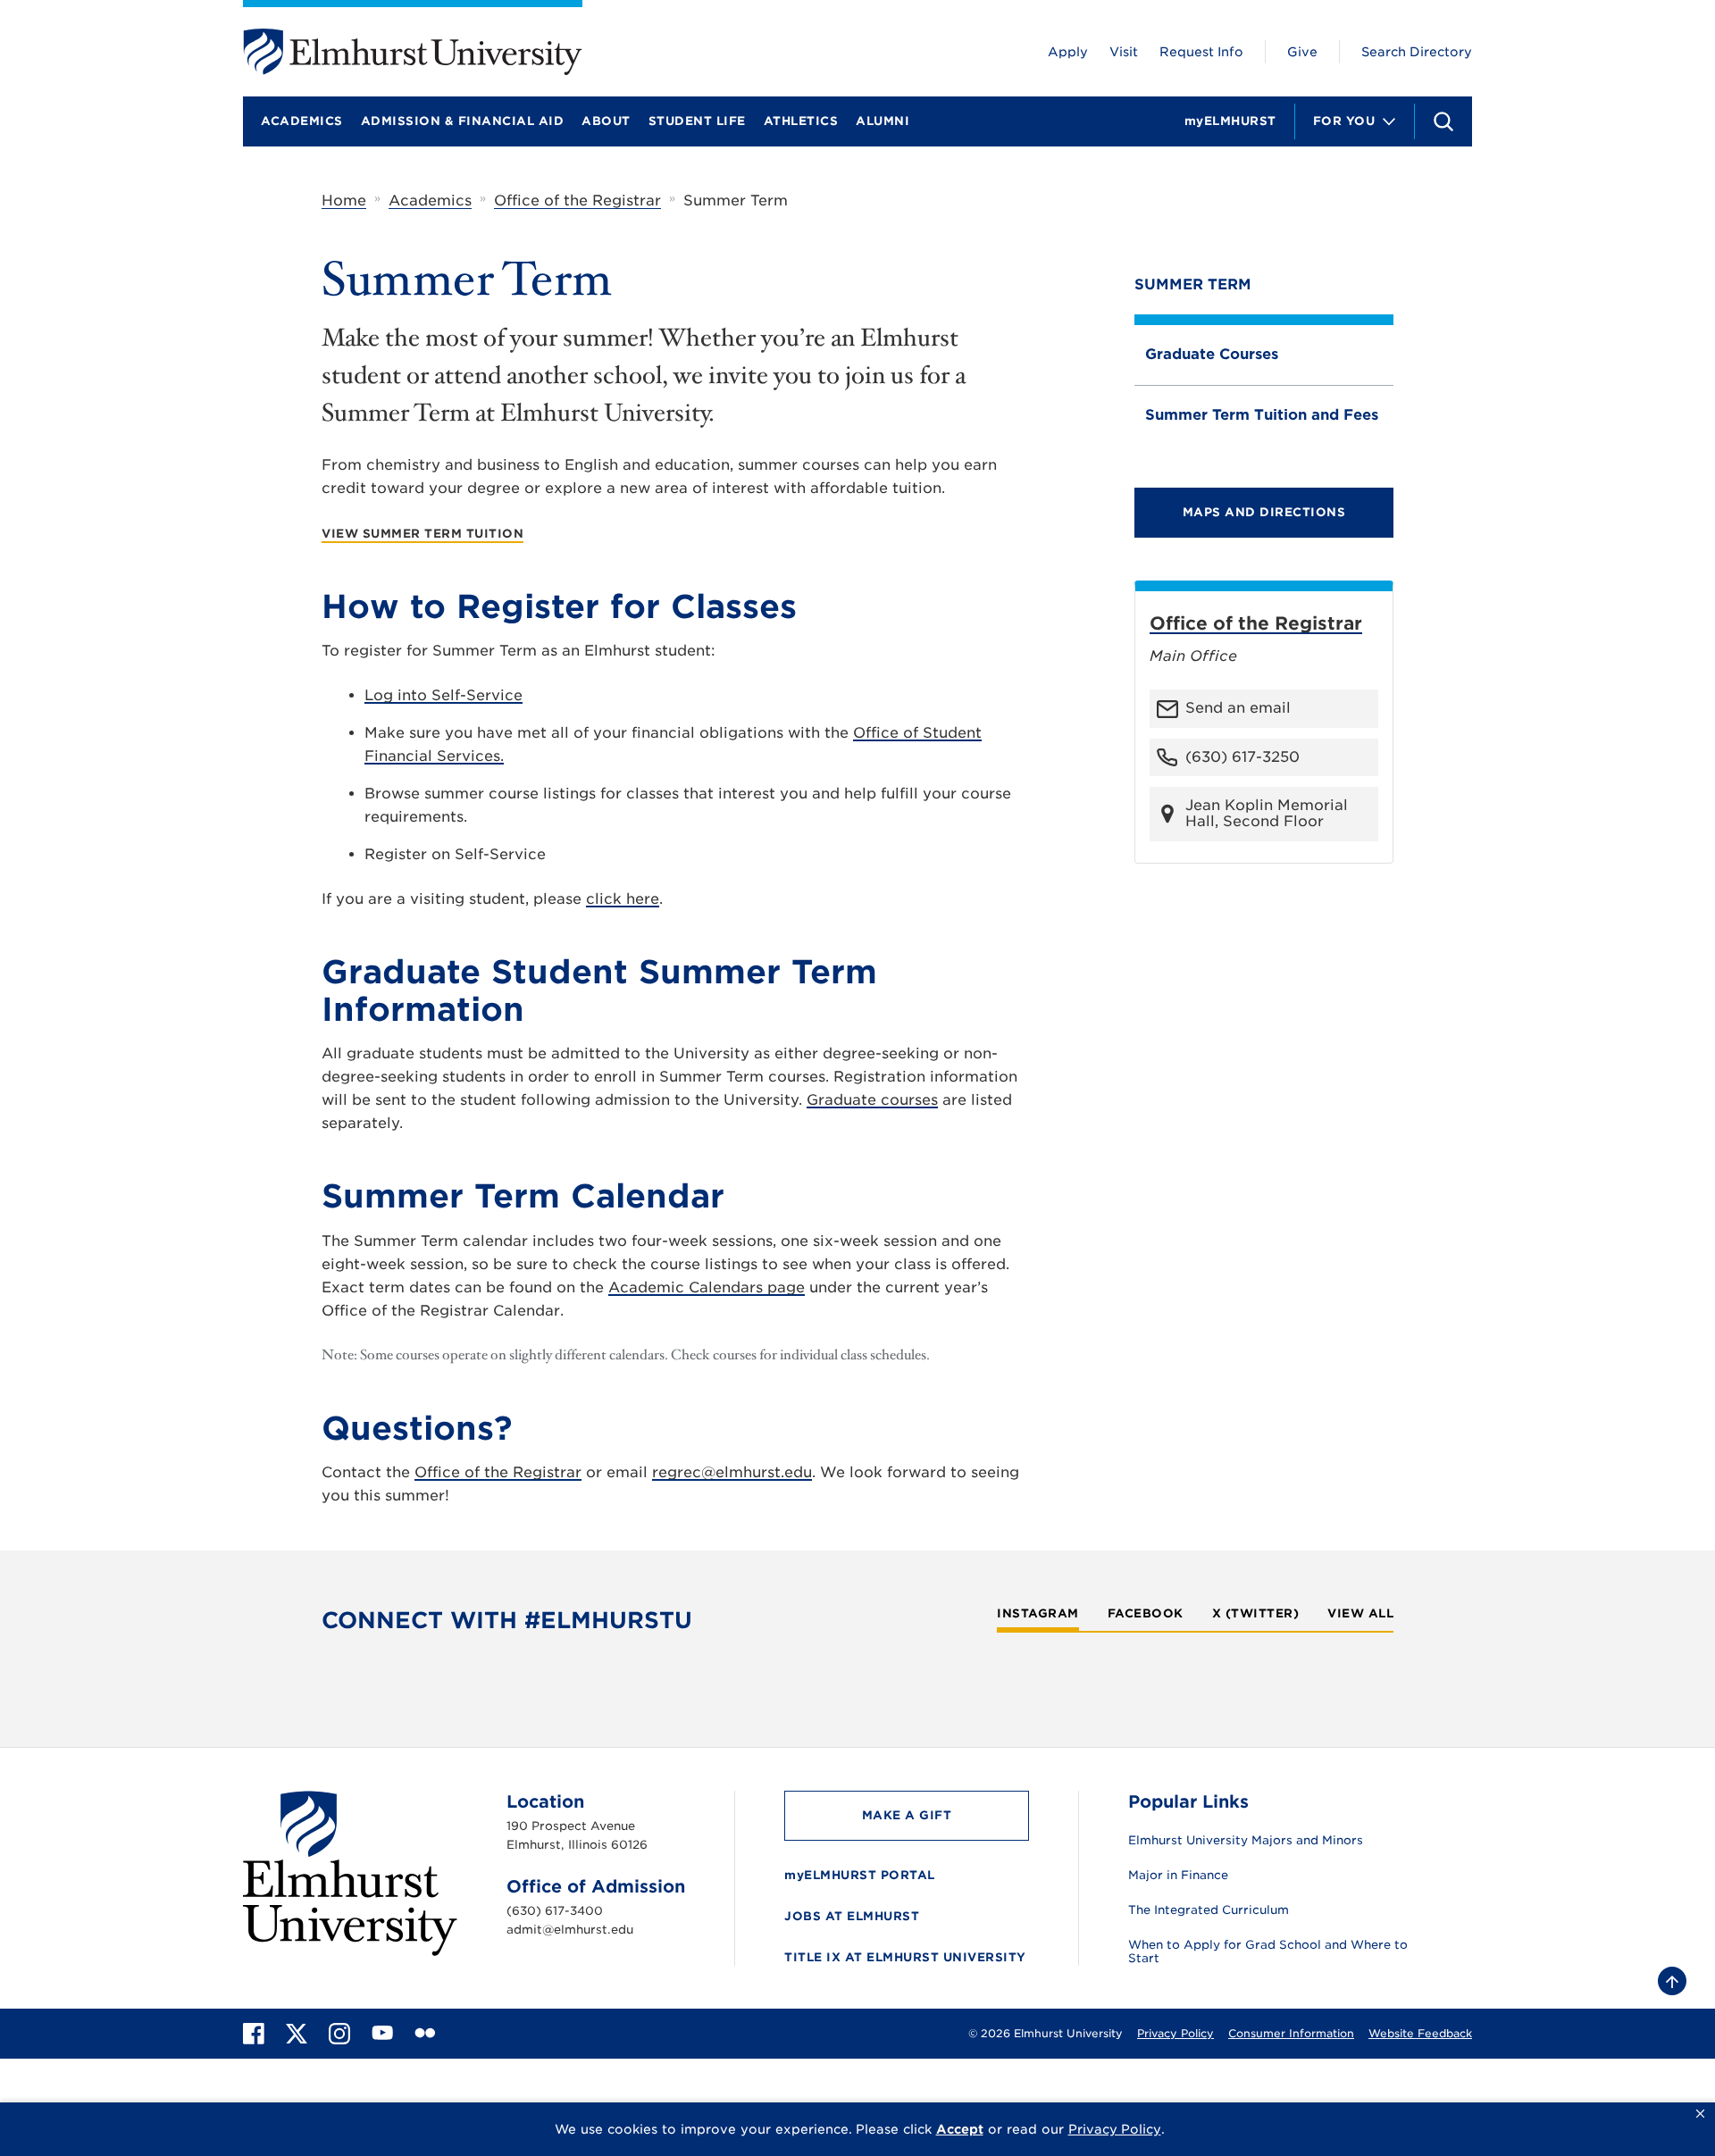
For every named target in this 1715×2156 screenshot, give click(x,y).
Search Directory (1417, 52)
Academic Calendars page (707, 1287)
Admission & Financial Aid (463, 121)
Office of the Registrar (577, 201)
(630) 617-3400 (555, 1911)
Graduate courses (872, 1100)
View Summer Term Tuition (422, 534)
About (606, 121)
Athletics (801, 121)
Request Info (1201, 52)
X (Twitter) (1256, 1614)
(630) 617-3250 (1242, 757)
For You (1344, 121)
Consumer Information (1291, 2033)
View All (1360, 1614)
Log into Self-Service (443, 695)
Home (344, 201)
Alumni (883, 121)
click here (623, 899)
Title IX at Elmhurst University (905, 1957)
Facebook (1146, 1614)
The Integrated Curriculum (1209, 1910)
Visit (1124, 52)
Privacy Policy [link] (1115, 2129)
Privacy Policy (1175, 2033)
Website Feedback (1420, 2033)
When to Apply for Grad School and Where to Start (1268, 1952)
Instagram (1038, 1614)
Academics (302, 121)
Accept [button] (960, 2129)
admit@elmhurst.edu (570, 1930)
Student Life (697, 121)
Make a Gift (907, 1815)
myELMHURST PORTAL (860, 1875)
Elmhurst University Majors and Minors (1246, 1841)
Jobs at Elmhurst (852, 1916)
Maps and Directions (1264, 512)
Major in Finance (1178, 1876)
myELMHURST (1230, 121)
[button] (1700, 2114)
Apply (1068, 52)
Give (1302, 52)
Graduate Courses (1212, 354)
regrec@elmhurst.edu (732, 1472)
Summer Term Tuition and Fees (1262, 415)
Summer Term (1193, 284)
